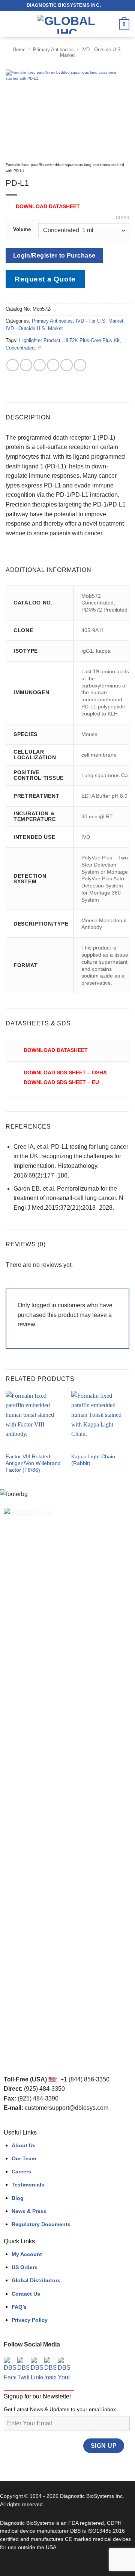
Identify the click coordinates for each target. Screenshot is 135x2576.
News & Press (29, 2211)
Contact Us (26, 2294)
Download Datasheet (48, 206)
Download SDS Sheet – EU (61, 1082)
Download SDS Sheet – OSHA (65, 1072)
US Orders (25, 2267)
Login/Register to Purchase (54, 256)
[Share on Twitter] (40, 365)
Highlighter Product (40, 340)
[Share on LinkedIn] (80, 365)
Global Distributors (36, 2280)
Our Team (24, 2158)
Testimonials (28, 2185)
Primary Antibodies (53, 50)
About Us (24, 2145)
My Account (27, 2254)
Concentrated (20, 348)
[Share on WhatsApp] (13, 365)
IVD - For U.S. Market (100, 321)
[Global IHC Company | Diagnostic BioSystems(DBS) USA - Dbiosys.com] (67, 24)
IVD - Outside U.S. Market (34, 328)
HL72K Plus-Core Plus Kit (91, 340)
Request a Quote (45, 279)
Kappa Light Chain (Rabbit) (93, 1460)
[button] (10, 24)
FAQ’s (19, 2307)
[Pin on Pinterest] (67, 365)
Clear (123, 218)
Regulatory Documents (41, 2224)
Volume (22, 230)
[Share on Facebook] (26, 365)
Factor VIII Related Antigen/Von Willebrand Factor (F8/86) (33, 1463)
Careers (21, 2172)
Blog (18, 2198)
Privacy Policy (30, 2320)
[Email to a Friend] (53, 365)
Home (19, 50)
